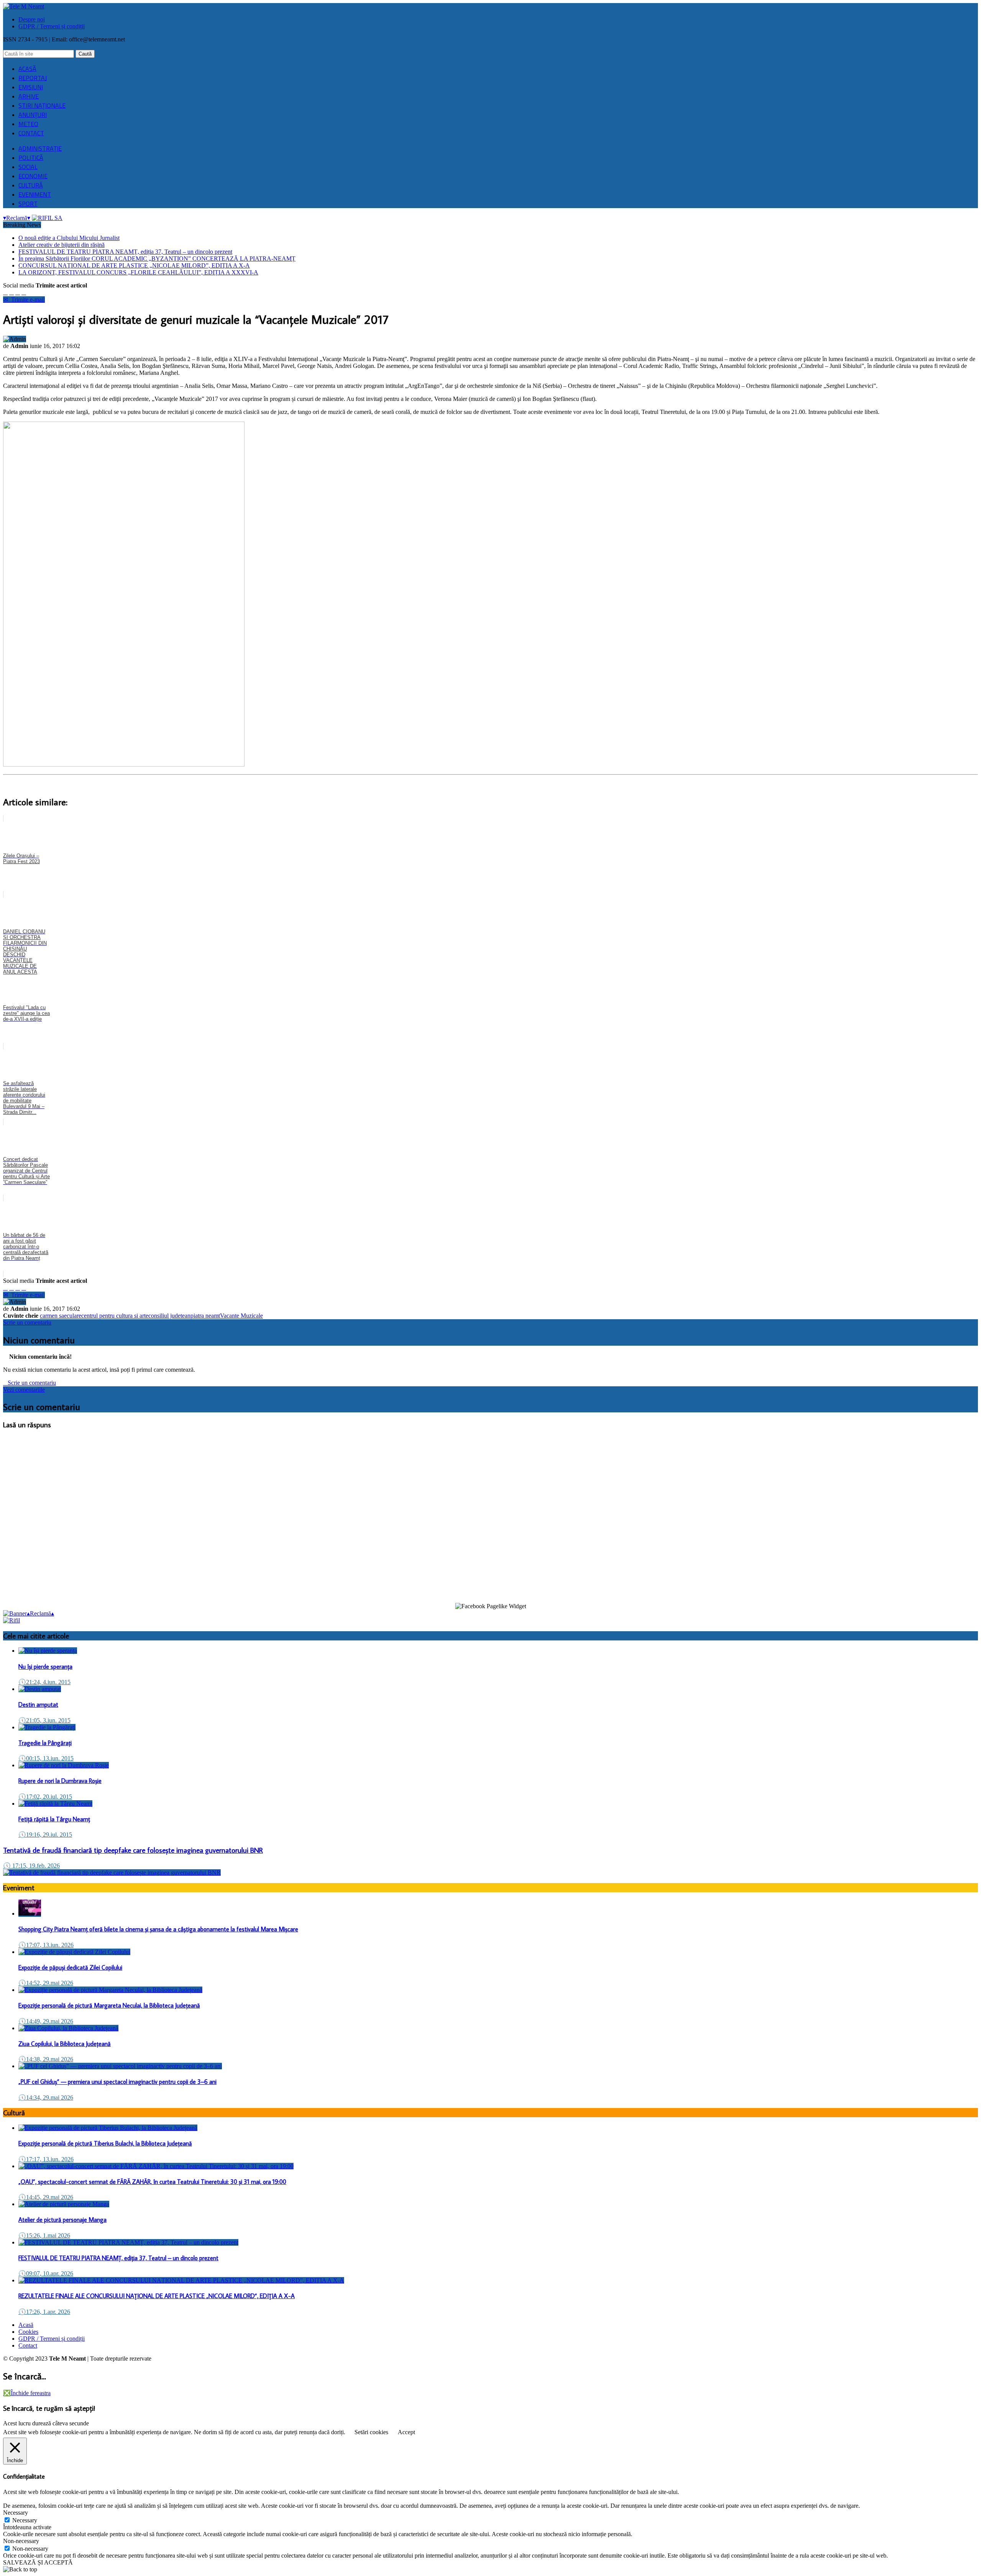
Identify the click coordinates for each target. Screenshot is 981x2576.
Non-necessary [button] (21, 2541)
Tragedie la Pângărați (45, 1743)
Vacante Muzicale (241, 1316)
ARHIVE (29, 96)
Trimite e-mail (24, 300)
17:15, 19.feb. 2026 (31, 1866)
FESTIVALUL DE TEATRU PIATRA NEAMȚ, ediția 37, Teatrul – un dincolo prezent (125, 252)
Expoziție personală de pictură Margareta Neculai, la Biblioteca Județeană (109, 2005)
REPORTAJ (33, 78)
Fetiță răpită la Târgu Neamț (54, 1819)
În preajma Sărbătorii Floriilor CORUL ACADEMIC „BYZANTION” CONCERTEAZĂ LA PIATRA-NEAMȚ (157, 259)
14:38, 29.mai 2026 (46, 2059)
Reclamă (17, 218)
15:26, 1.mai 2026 (44, 2235)
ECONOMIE (33, 176)
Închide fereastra (27, 2393)
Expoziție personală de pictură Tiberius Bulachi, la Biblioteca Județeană (105, 2143)
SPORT (28, 204)
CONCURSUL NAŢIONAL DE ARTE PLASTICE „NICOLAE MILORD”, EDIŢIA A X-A (134, 265)
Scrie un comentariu (27, 1322)
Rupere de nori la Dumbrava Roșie (60, 1781)
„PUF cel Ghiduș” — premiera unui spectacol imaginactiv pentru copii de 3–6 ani (117, 2082)
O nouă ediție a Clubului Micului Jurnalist (69, 238)
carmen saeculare (61, 1316)
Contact (28, 2345)
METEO (28, 124)
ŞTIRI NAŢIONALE (42, 105)
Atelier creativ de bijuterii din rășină (62, 245)
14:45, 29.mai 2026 (46, 2197)
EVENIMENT (35, 194)
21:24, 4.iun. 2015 (44, 1682)
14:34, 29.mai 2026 (46, 2097)
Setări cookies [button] (371, 2432)
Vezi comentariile (24, 1390)
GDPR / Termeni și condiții (52, 26)
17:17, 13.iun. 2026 (46, 2159)
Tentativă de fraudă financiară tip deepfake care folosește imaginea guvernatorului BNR (133, 1850)
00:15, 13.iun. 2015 (46, 1758)
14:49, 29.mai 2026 (46, 2021)
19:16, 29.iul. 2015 (45, 1835)
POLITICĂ (31, 158)
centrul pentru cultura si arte (115, 1316)
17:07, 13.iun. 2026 (46, 1945)
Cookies (28, 2332)
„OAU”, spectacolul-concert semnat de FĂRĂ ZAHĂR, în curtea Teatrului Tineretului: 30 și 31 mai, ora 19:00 (152, 2182)
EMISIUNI (31, 87)
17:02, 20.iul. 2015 (45, 1797)
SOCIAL (28, 167)
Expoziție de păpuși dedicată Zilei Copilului (70, 1967)
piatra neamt (205, 1316)
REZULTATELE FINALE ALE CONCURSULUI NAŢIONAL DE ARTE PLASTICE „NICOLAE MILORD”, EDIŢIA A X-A (157, 2296)
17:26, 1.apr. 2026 (44, 2312)
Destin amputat (38, 1704)
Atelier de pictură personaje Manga (62, 2220)
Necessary (25, 2520)
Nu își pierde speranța (45, 1666)
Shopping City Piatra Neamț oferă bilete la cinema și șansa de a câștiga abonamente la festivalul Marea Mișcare (158, 1929)
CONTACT (31, 133)
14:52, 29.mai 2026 (46, 1983)
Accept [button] (406, 2432)
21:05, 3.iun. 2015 (44, 1720)
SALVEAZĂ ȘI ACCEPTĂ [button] (38, 2562)
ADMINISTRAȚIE (40, 148)
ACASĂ (27, 69)
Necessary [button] (16, 2513)
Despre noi (32, 19)
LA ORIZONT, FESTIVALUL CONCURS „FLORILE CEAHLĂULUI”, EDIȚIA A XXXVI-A (138, 272)
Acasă (26, 2325)
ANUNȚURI (33, 115)
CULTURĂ (31, 185)
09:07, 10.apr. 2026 (46, 2273)
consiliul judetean (169, 1316)
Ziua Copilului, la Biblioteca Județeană (65, 2044)
